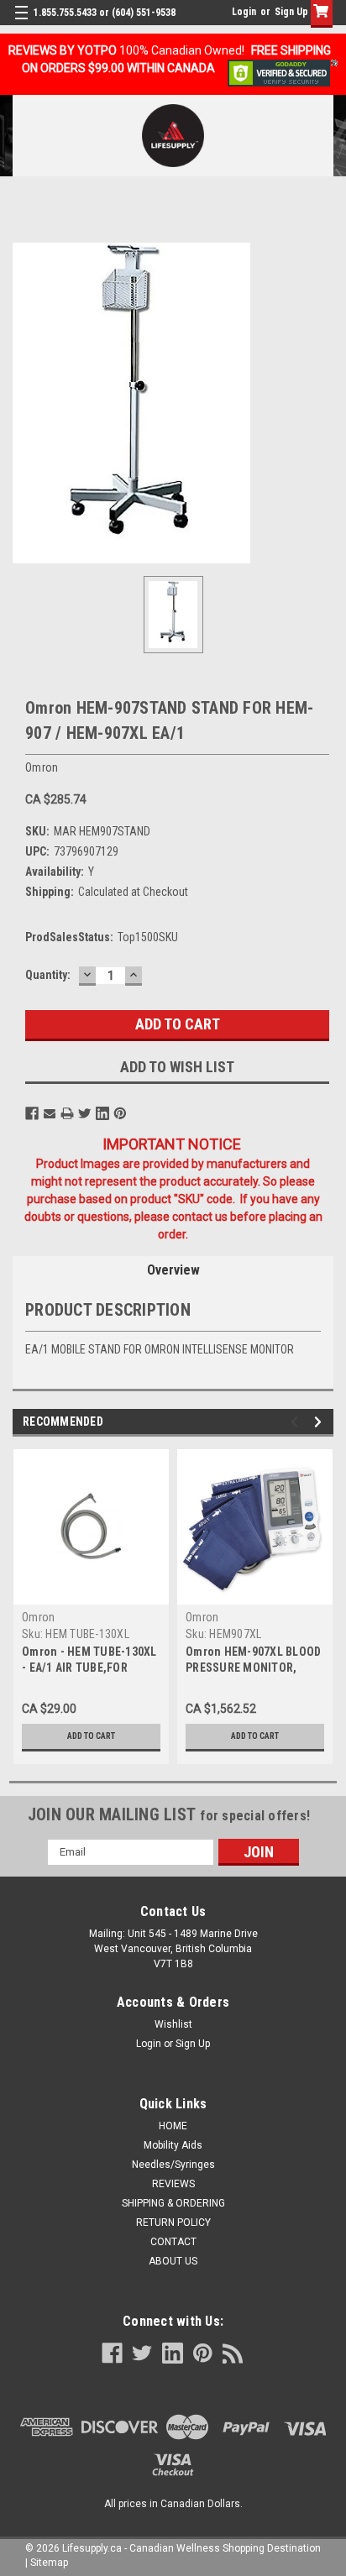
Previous (297, 1422)
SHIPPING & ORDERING (173, 2203)
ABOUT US (173, 2261)
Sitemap (49, 2563)
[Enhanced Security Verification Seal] (283, 72)
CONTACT (173, 2242)
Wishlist (173, 2024)
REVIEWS (173, 2184)
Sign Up (291, 12)
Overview (173, 1270)
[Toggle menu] (23, 23)
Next (320, 1422)
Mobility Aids (173, 2145)
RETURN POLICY (173, 2223)
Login (244, 12)
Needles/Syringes (173, 2165)
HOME (173, 2126)
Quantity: (48, 975)
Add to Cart (91, 1736)
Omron (38, 1617)
